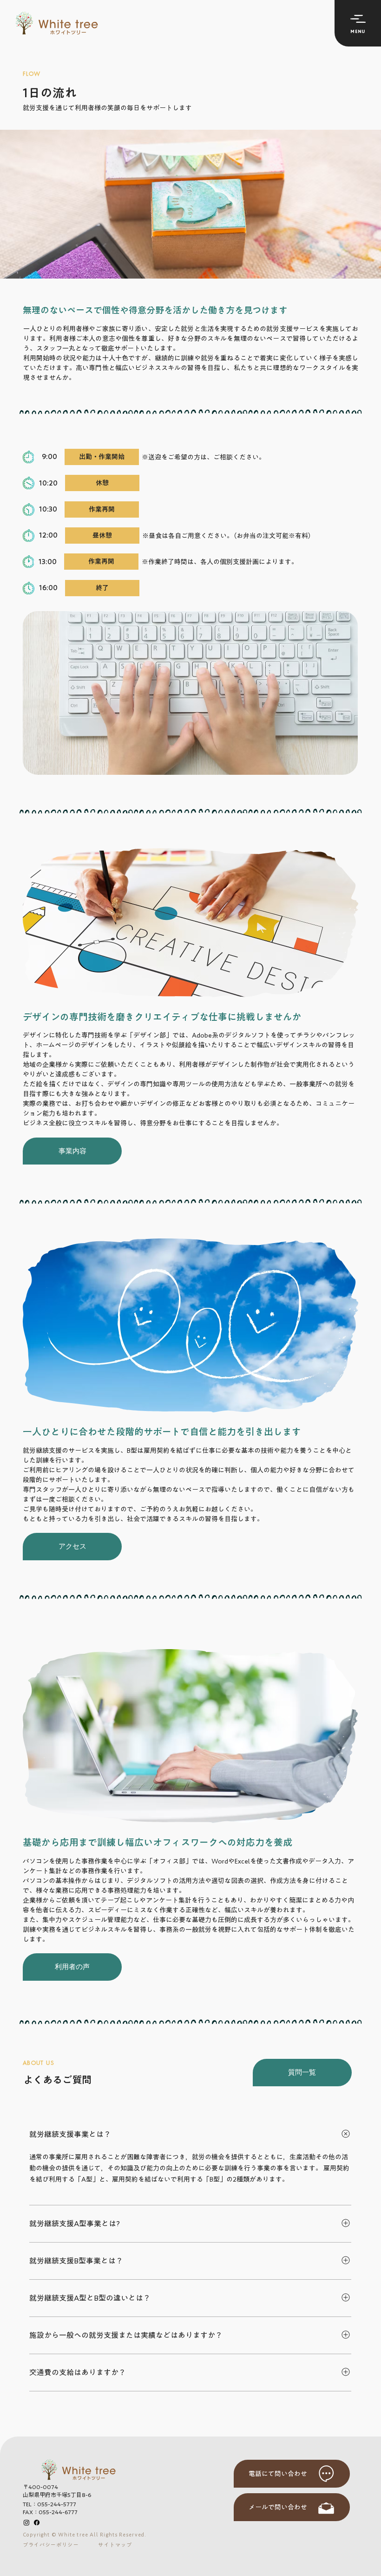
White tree (73, 2534)
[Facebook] (37, 2523)
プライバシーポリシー (51, 2545)
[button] (358, 23)
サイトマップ (115, 2545)
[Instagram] (26, 2523)
